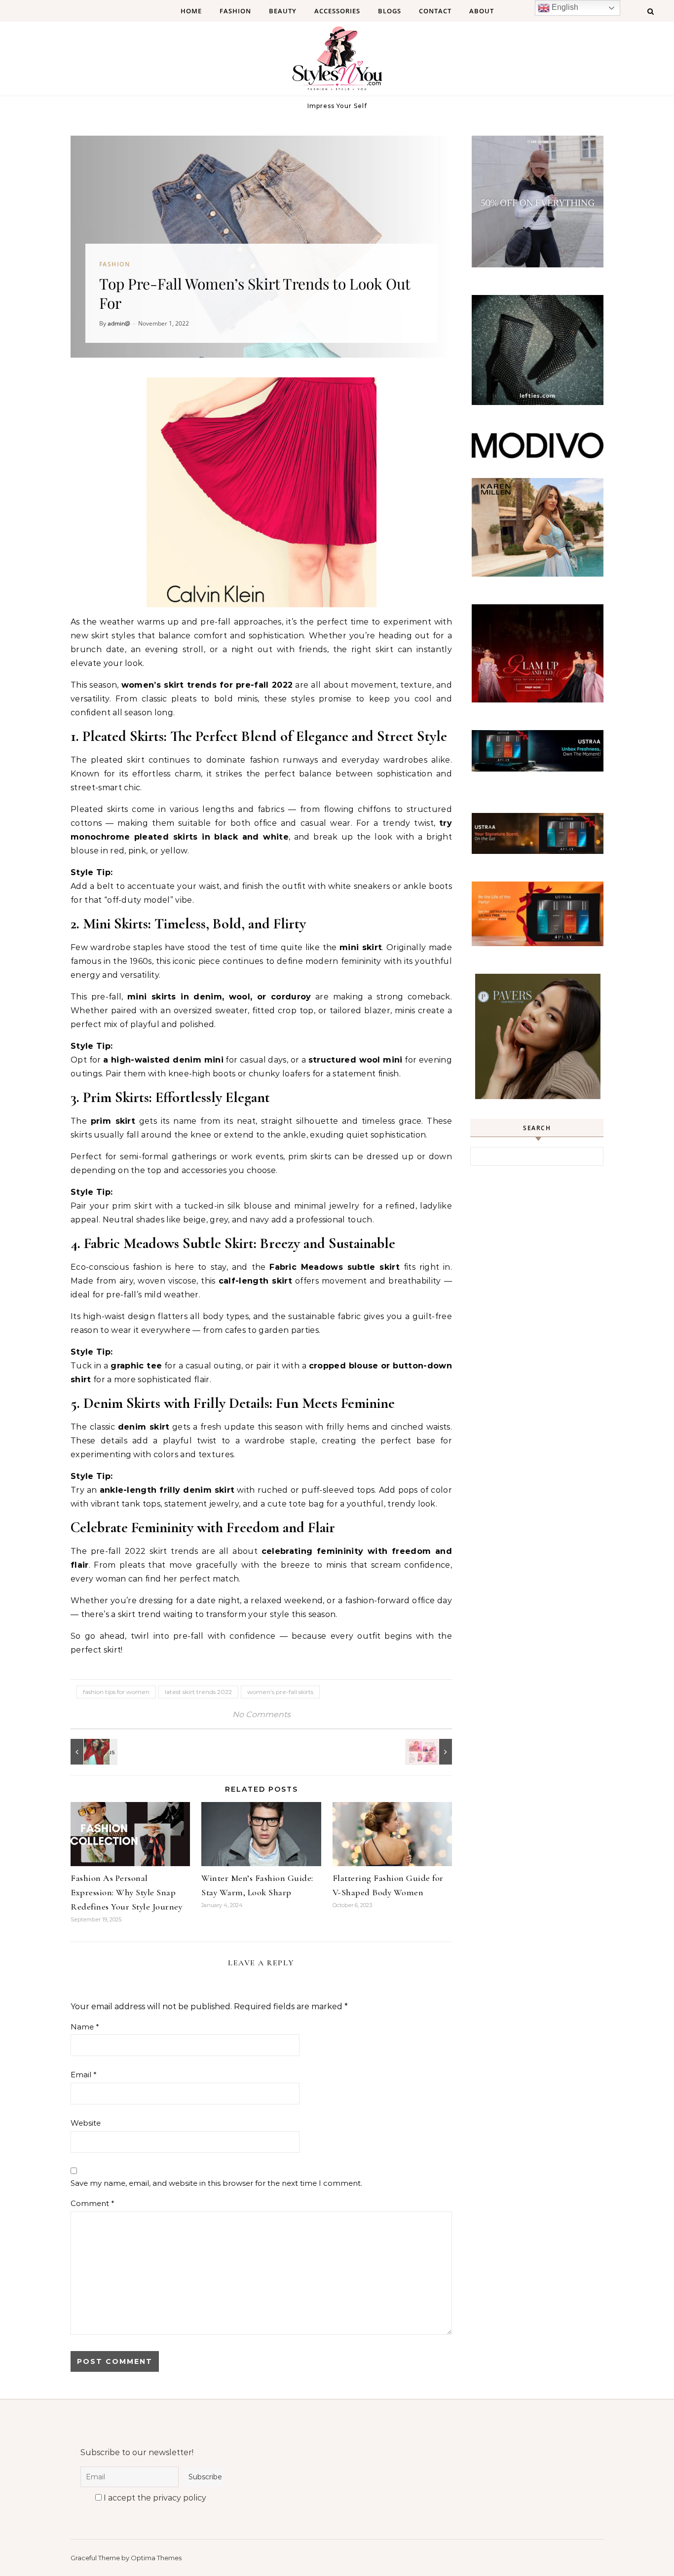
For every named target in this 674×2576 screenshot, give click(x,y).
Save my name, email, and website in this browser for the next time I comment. (216, 2183)
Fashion (114, 264)
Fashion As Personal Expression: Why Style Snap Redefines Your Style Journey (126, 1892)
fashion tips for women (116, 1692)
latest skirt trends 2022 (198, 1692)
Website (86, 2123)
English (564, 7)
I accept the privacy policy (154, 2498)
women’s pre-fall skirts (280, 1692)
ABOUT (482, 11)
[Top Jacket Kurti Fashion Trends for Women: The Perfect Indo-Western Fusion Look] (93, 1752)
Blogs (390, 11)
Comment (93, 2203)
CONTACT (435, 11)
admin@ (119, 323)
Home (191, 11)
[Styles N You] (337, 61)
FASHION (235, 11)
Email (84, 2075)
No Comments (262, 1714)
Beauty (283, 11)
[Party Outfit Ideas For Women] (430, 1752)
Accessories (337, 11)
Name (85, 2027)
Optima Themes (156, 2558)
